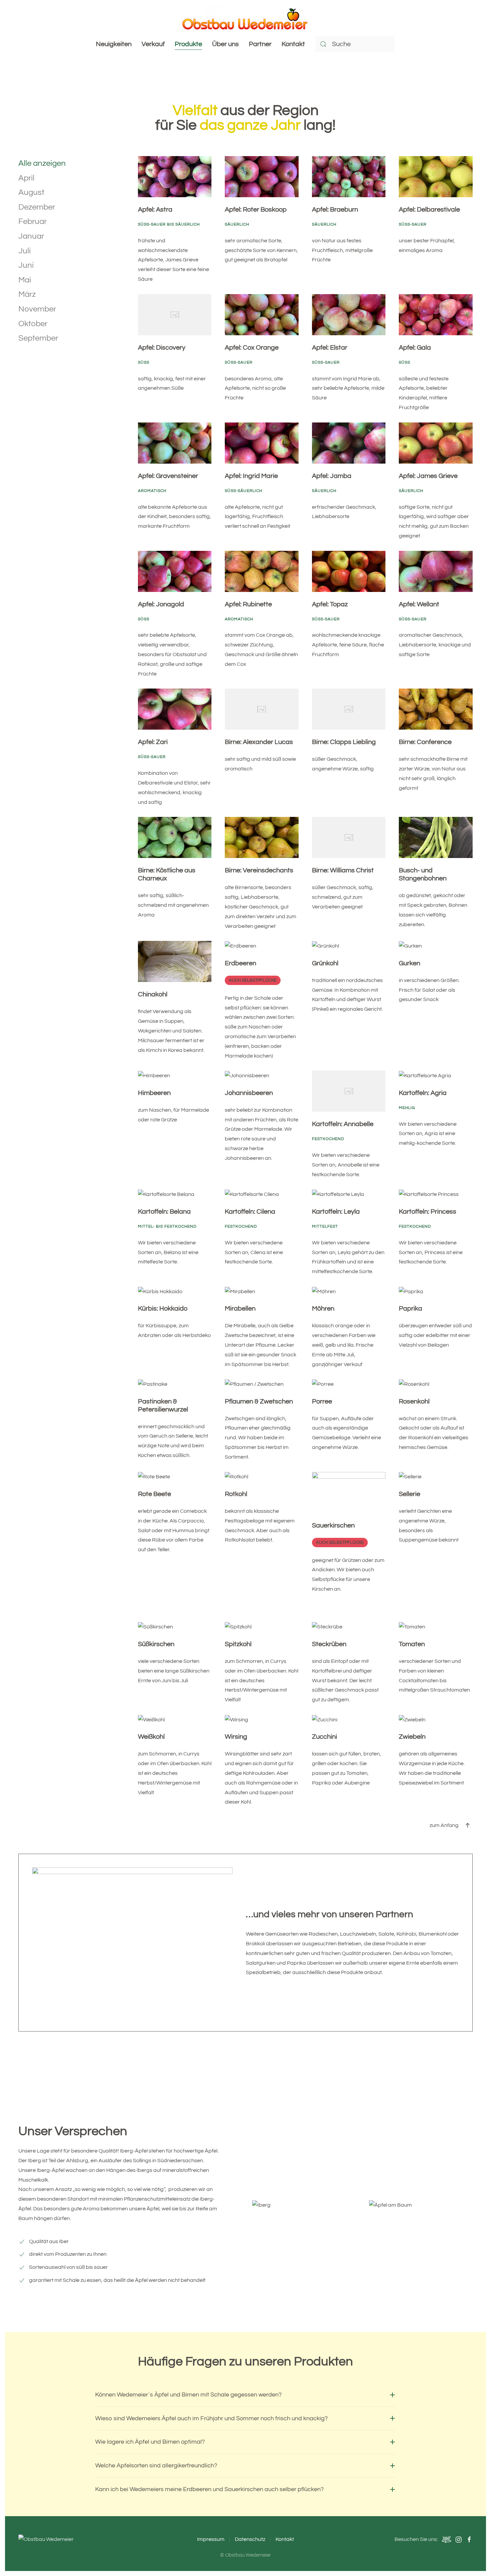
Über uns (225, 44)
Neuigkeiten (114, 44)
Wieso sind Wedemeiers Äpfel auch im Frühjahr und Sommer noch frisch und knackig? (211, 2418)
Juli (25, 251)
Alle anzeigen (42, 163)
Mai (25, 280)
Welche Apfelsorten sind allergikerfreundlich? (156, 2466)
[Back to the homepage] (246, 18)
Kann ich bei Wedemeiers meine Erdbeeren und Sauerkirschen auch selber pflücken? (209, 2489)
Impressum (211, 2539)
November (37, 309)
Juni (26, 265)
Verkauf (153, 44)
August (31, 192)
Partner (260, 44)
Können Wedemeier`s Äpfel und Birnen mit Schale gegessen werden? (188, 2395)
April (26, 178)
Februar (33, 221)
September (38, 338)
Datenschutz (250, 2539)
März (27, 294)
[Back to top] (468, 1825)
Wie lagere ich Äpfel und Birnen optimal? (150, 2442)
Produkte (188, 44)
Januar (31, 236)
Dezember (37, 207)
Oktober (33, 324)
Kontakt (293, 44)
